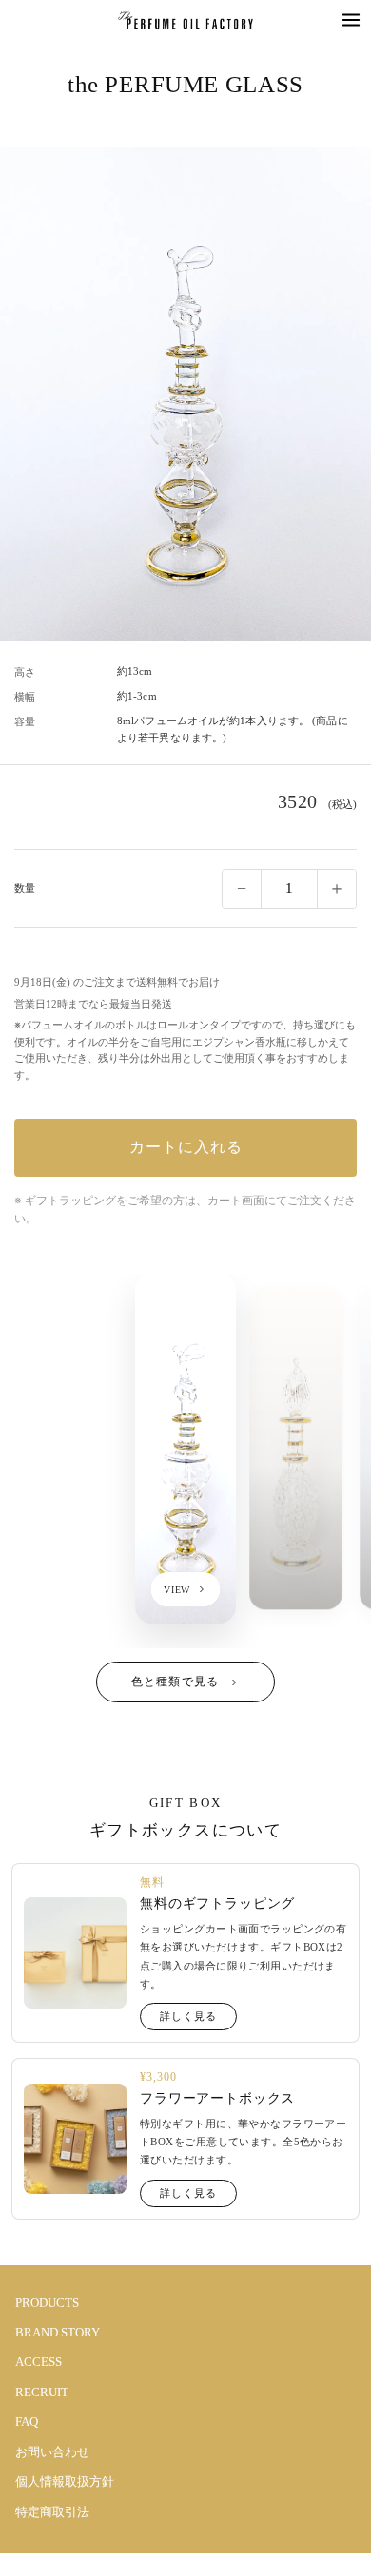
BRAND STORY (58, 2332)
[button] (351, 20)
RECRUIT (42, 2392)
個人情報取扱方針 (65, 2481)
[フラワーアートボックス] (75, 2139)
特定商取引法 (52, 2512)
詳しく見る (188, 2016)
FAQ (27, 2422)
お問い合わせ (52, 2452)
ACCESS (39, 2362)
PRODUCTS (47, 2303)
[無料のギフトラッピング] (75, 1953)
